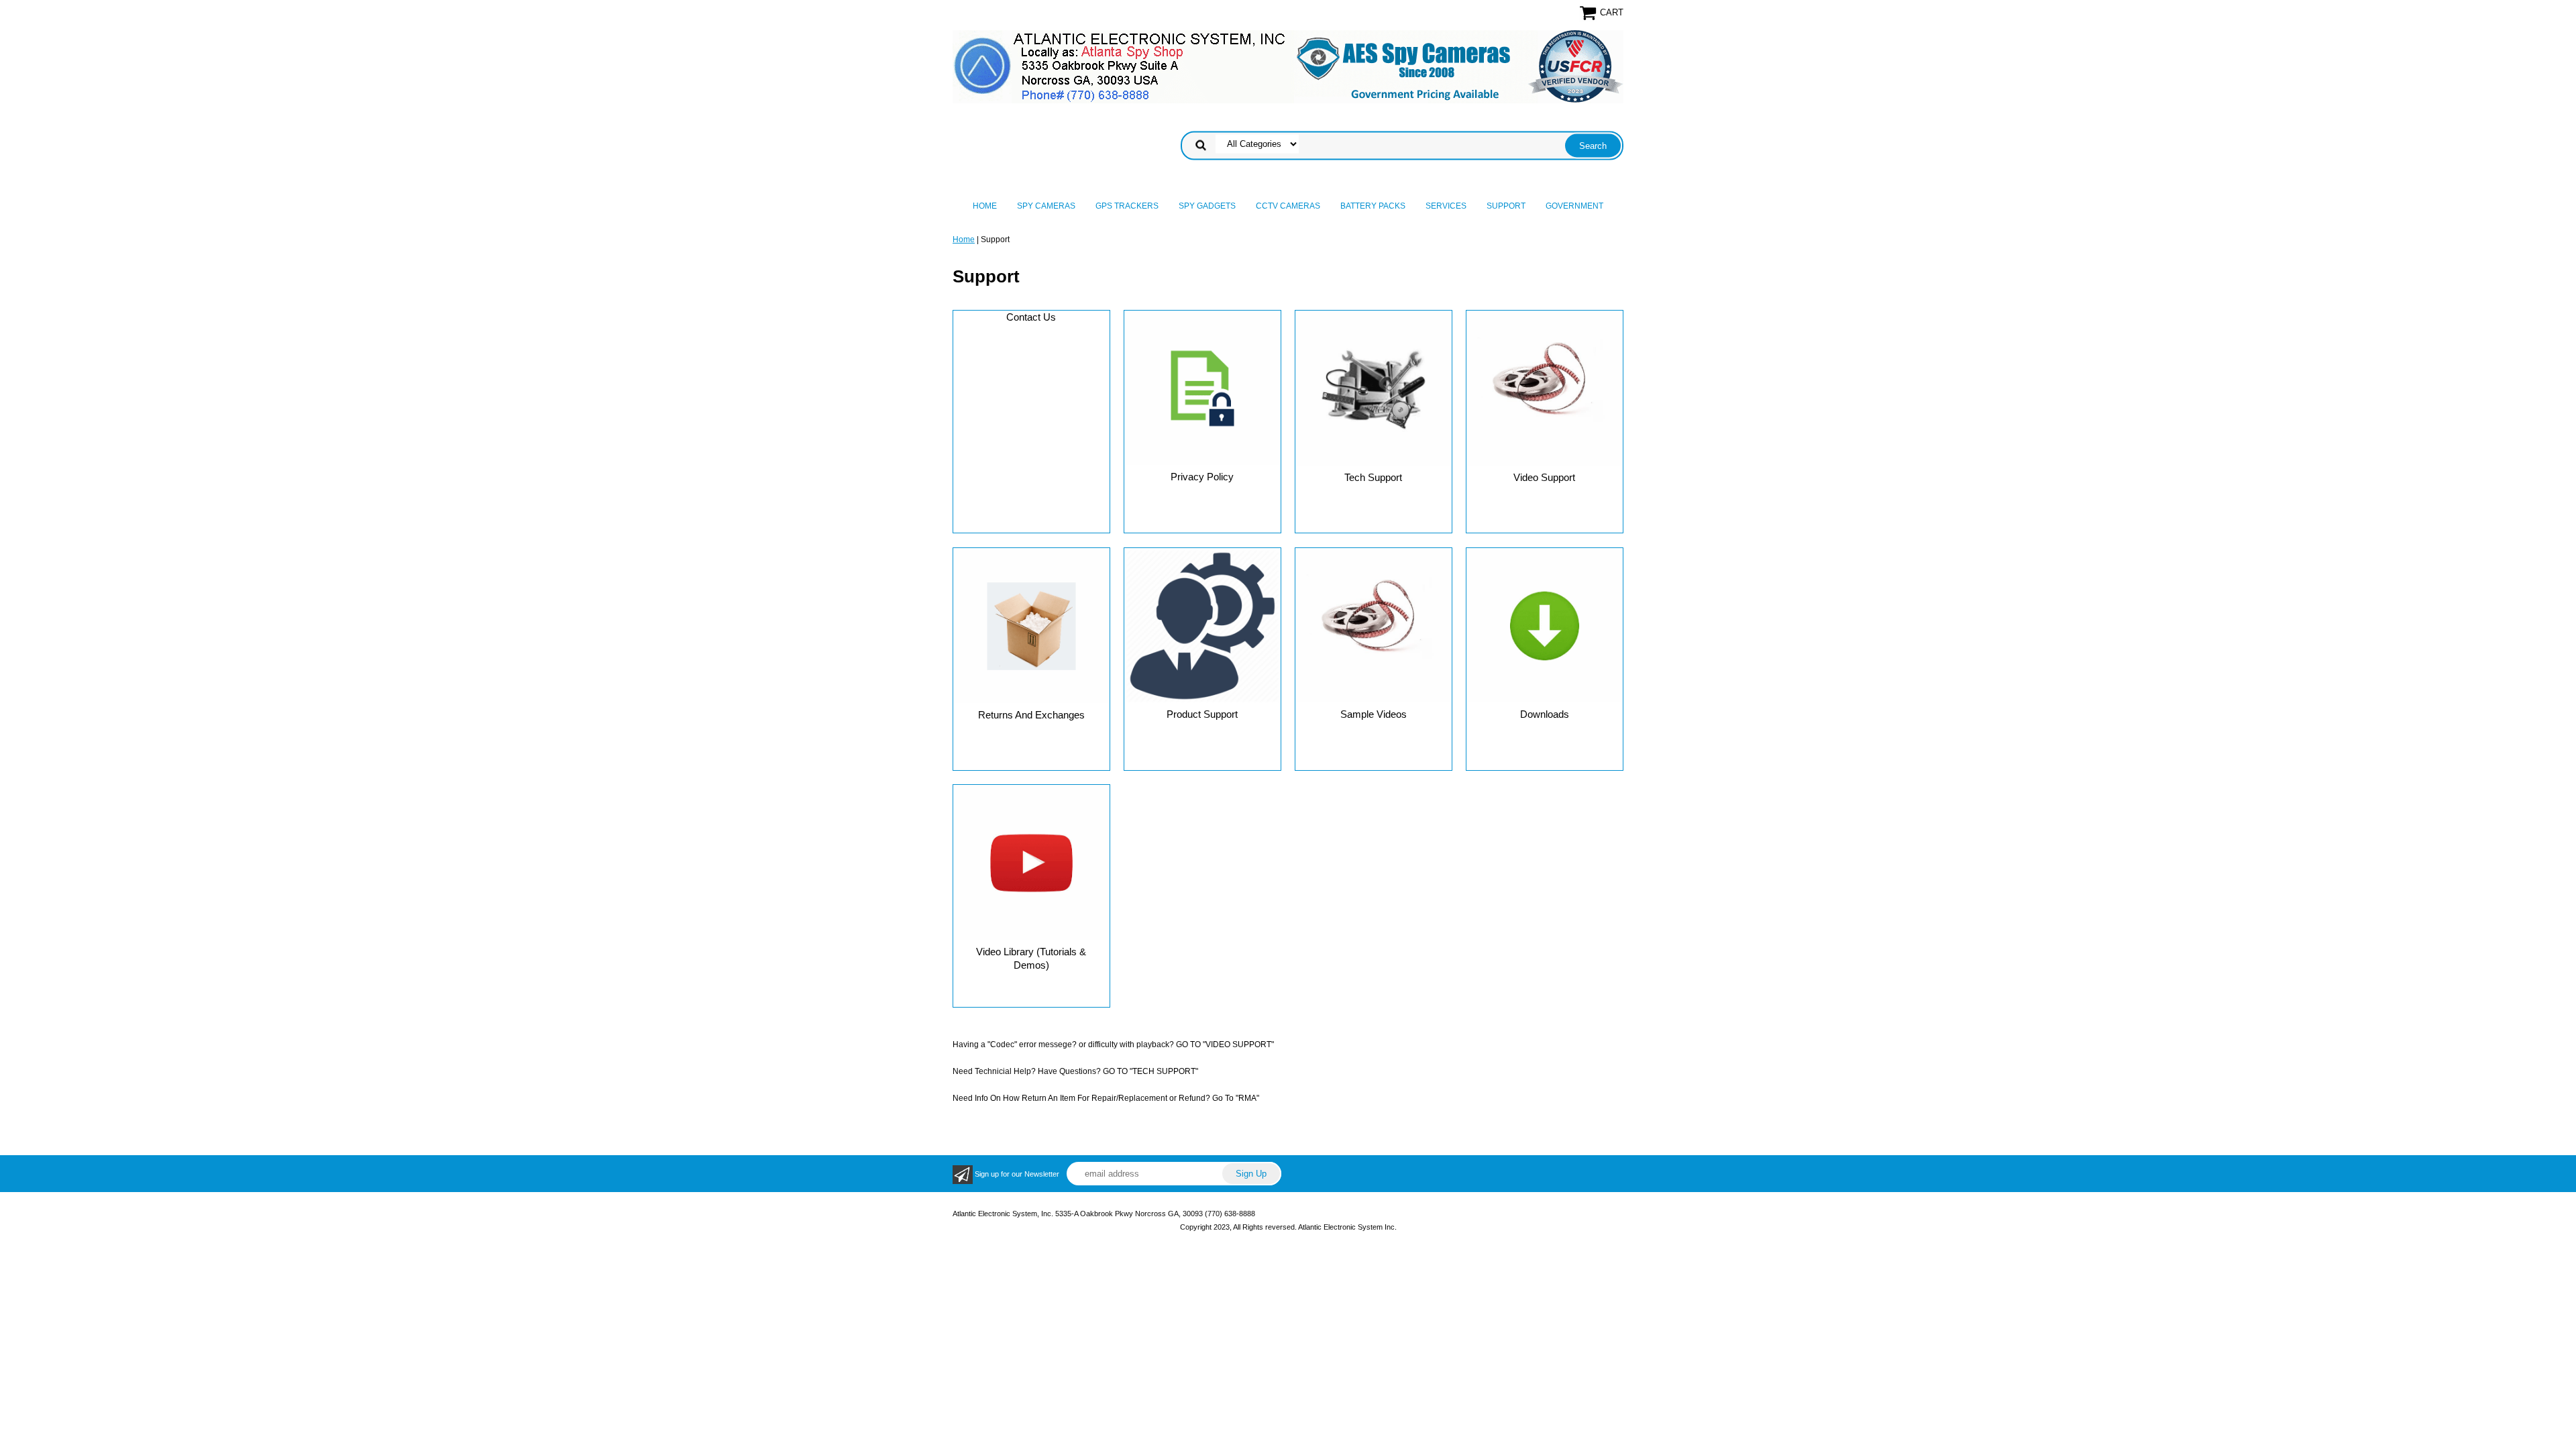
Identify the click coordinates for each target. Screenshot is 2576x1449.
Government (1574, 206)
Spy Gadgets (1207, 206)
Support (1506, 206)
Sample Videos (1374, 714)
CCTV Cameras (1288, 206)
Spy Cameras (1046, 206)
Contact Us (1031, 317)
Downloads (1545, 714)
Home (985, 206)
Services (1446, 206)
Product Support (1202, 714)
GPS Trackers (1127, 206)
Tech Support (1373, 477)
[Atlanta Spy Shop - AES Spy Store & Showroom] (1288, 66)
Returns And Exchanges (1031, 715)
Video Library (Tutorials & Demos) (1031, 958)
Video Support (1544, 477)
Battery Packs (1373, 206)
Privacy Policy (1202, 477)
